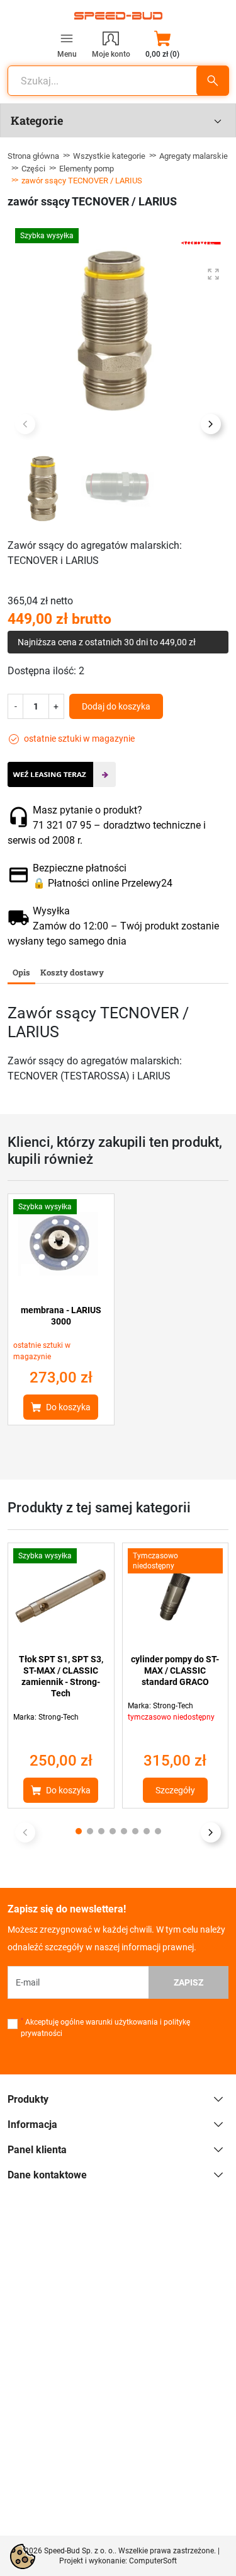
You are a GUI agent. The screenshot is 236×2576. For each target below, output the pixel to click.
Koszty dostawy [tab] (72, 972)
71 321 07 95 (62, 825)
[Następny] (211, 1832)
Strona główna (33, 156)
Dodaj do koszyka (116, 706)
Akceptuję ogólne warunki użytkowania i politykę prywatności (105, 2028)
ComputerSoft (153, 2561)
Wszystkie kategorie (109, 156)
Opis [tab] (21, 972)
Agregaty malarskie (194, 156)
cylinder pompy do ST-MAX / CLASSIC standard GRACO (175, 1670)
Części (33, 169)
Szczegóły (175, 1790)
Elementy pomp (87, 169)
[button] (162, 44)
